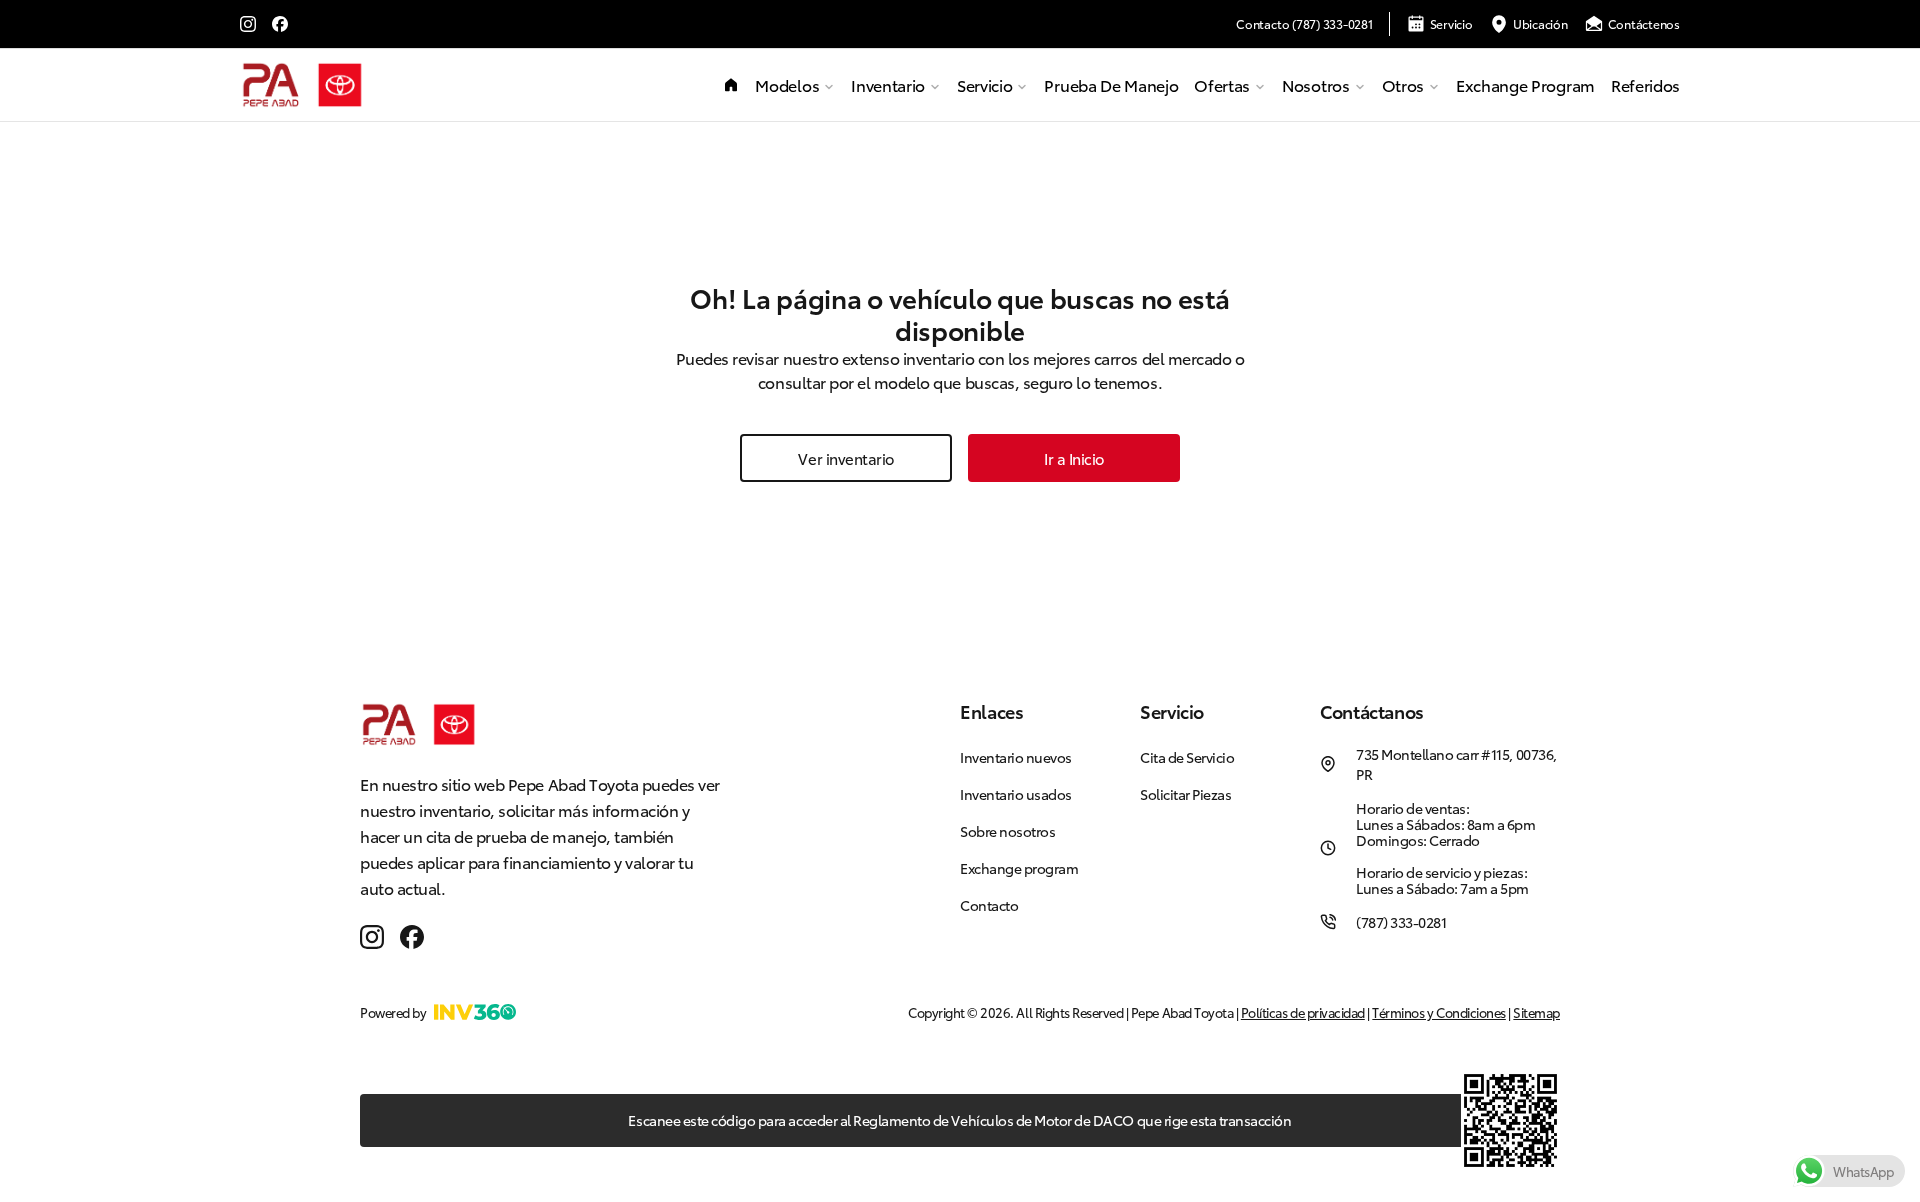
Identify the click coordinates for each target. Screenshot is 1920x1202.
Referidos (1645, 84)
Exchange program (1525, 84)
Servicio (1451, 23)
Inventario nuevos (1016, 757)
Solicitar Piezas (1185, 794)
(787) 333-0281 (1401, 922)
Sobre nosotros (1007, 831)
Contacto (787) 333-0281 (1304, 24)
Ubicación (1540, 23)
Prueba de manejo (1111, 84)
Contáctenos (1644, 23)
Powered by (393, 1012)
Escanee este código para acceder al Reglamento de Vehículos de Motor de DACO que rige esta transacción (959, 1120)
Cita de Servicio (1187, 757)
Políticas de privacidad (1303, 1012)
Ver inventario (845, 458)
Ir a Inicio (1074, 458)
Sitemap (1536, 1012)
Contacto (989, 905)
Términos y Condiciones (1438, 1012)
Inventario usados (1016, 794)
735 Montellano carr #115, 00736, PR (1456, 764)
